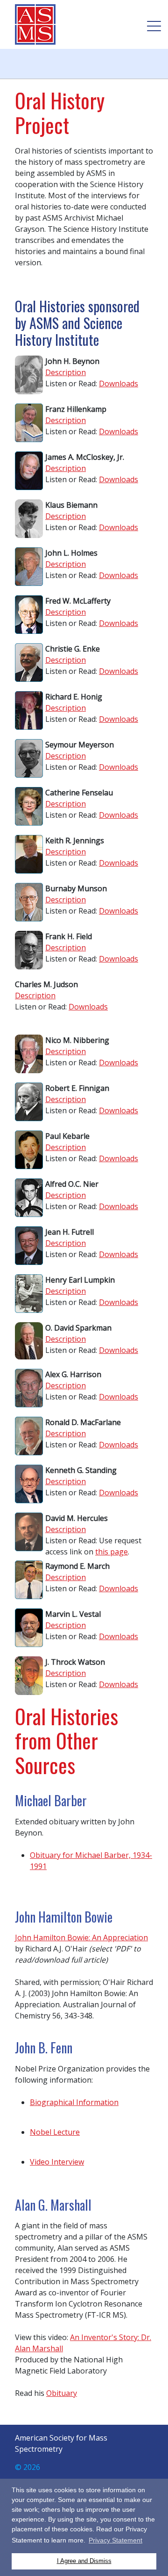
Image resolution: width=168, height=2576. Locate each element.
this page (112, 1552)
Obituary (62, 2393)
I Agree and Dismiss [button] (84, 2561)
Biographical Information (74, 2102)
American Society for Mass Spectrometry (38, 24)
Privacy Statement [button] (115, 2540)
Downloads (119, 383)
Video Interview (57, 2162)
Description (66, 372)
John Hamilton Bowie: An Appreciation (81, 1937)
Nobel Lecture (55, 2132)
